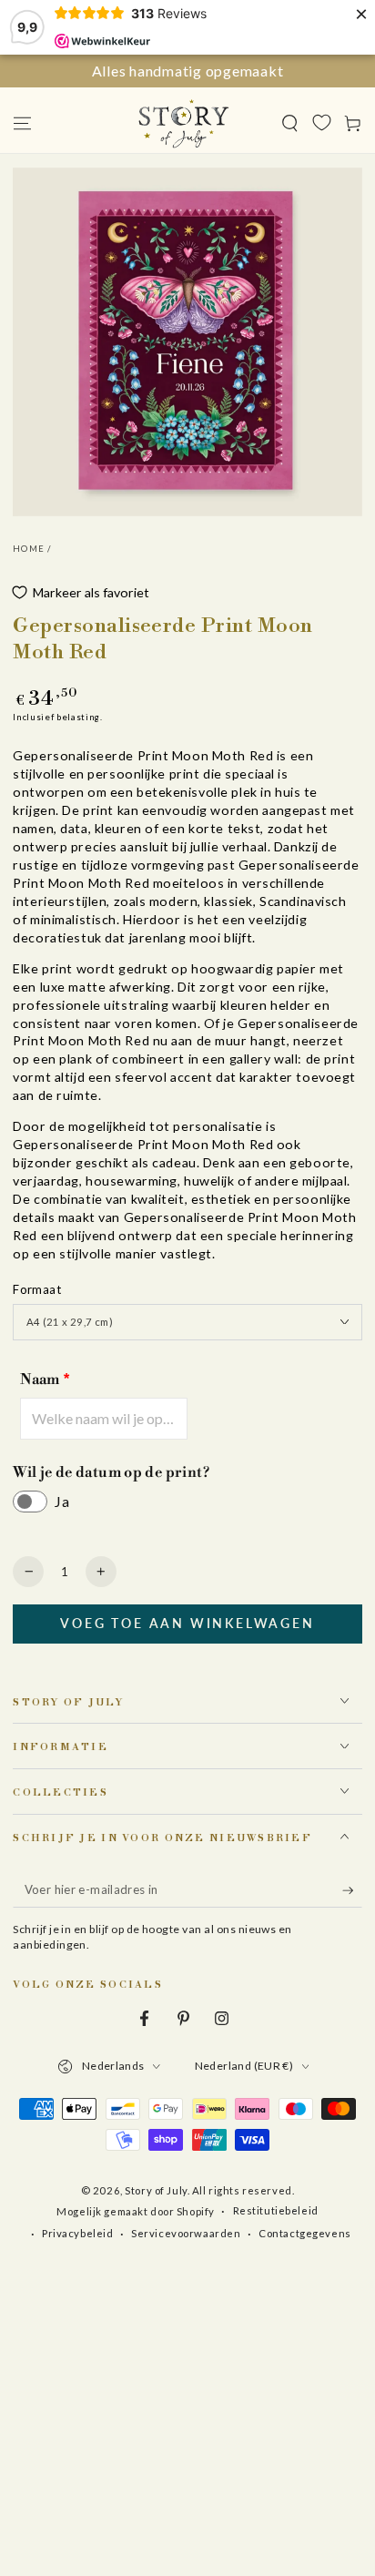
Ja (62, 1501)
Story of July (156, 2190)
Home (29, 549)
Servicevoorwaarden (186, 2233)
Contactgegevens (305, 2233)
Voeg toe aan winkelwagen (187, 1623)
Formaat (37, 1289)
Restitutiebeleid (276, 2210)
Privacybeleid (77, 2233)
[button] (290, 123)
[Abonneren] (352, 1891)
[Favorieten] (322, 122)
